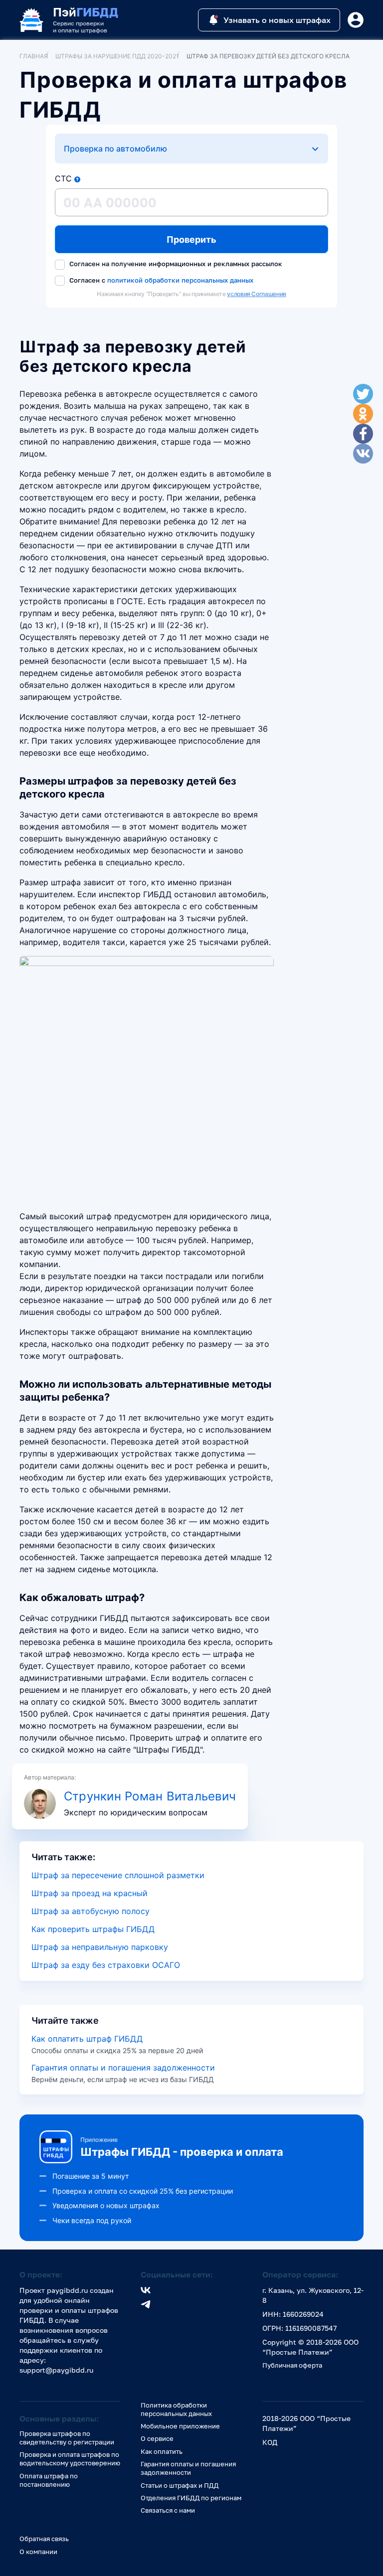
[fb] (363, 434)
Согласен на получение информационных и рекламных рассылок (175, 264)
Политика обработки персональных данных (176, 2409)
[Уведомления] (356, 20)
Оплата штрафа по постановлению (49, 2480)
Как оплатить (162, 2451)
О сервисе (157, 2438)
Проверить (191, 240)
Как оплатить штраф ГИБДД (87, 2039)
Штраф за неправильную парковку (100, 1947)
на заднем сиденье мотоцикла (96, 1569)
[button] (77, 179)
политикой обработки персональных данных (180, 280)
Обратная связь (44, 2539)
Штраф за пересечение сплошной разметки (118, 1875)
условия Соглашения (257, 294)
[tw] (363, 394)
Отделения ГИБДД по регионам (191, 2498)
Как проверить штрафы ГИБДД (93, 1929)
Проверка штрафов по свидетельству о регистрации (67, 2438)
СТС (63, 178)
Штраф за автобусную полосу (91, 1911)
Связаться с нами (168, 2510)
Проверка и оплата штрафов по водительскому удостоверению (70, 2459)
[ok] (363, 414)
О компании (38, 2552)
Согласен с (160, 280)
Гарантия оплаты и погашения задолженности (123, 2068)
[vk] (363, 454)
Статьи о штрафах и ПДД (180, 2485)
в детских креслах (87, 649)
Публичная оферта (292, 2365)
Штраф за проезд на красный (90, 1893)
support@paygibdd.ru (56, 2370)
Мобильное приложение (180, 2426)
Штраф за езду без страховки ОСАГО (106, 1965)
